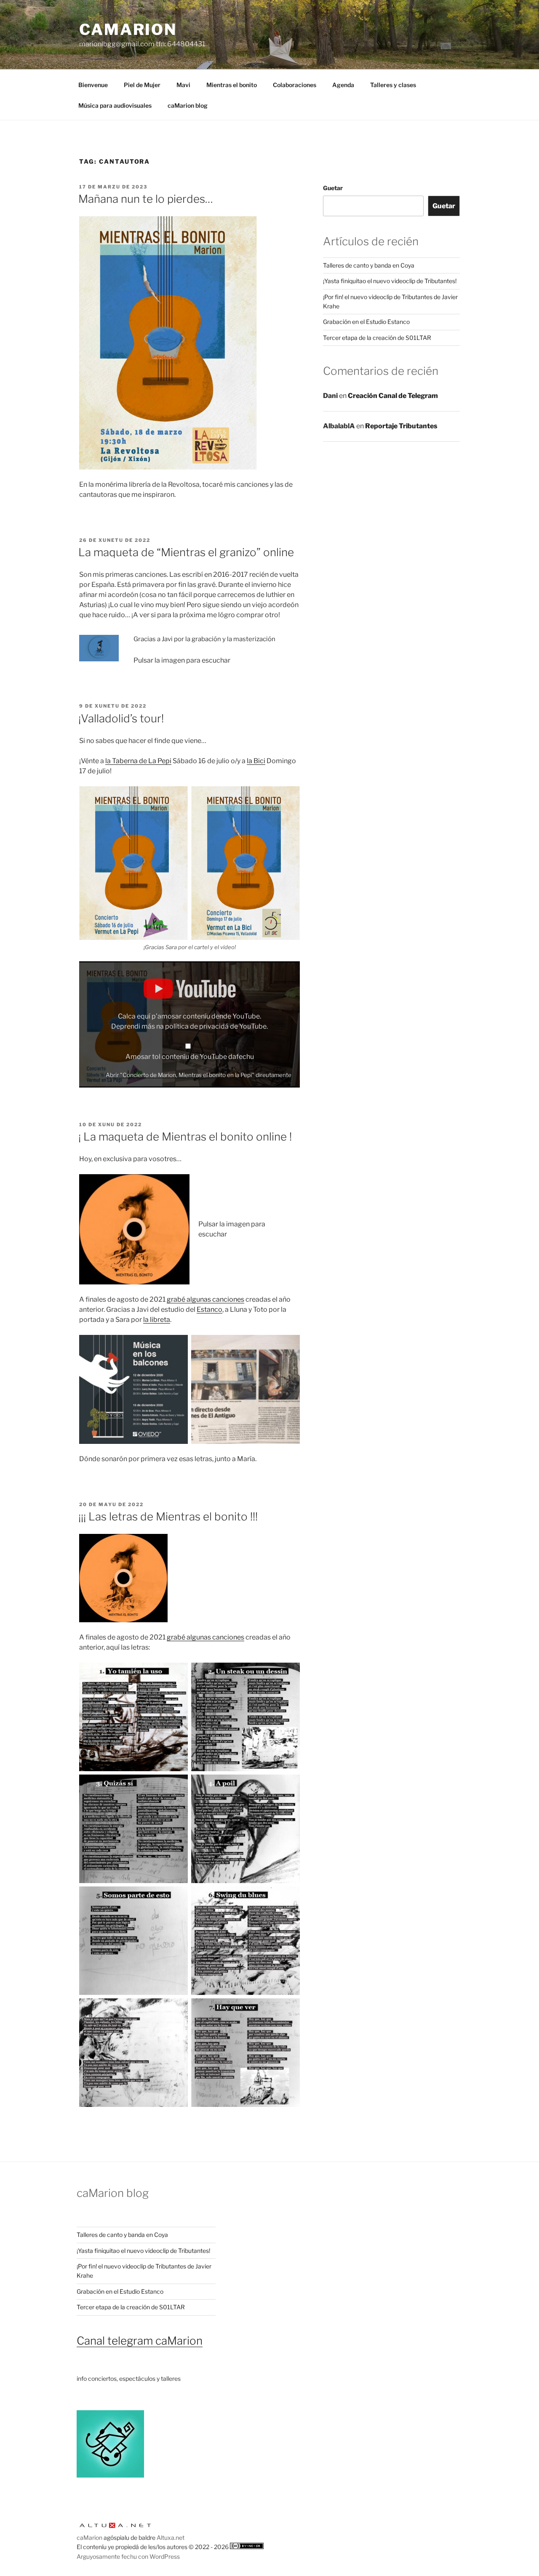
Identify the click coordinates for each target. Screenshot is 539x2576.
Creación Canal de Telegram (393, 396)
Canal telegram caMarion (140, 2341)
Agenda (343, 85)
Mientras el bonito (232, 85)
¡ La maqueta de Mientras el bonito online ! (185, 1137)
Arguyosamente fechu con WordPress (128, 2556)
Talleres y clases (393, 85)
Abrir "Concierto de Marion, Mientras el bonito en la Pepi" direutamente (199, 1075)
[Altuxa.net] (115, 2528)
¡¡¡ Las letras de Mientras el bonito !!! (168, 1516)
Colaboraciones (295, 85)
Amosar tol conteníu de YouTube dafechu (190, 1057)
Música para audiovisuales (115, 105)
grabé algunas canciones (205, 1299)
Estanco (209, 1309)
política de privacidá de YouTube (216, 1026)
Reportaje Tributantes (401, 426)
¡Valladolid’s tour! (121, 718)
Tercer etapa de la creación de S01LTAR (377, 338)
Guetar (333, 188)
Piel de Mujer (142, 85)
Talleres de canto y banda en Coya (369, 265)
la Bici (256, 761)
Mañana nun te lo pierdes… (146, 199)
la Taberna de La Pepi (138, 761)
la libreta (157, 1320)
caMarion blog (188, 105)
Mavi (183, 85)
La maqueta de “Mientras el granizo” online (186, 552)
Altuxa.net (171, 2538)
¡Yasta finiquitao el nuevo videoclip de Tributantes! (390, 281)
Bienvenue (93, 85)
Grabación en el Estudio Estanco (366, 322)
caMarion (128, 29)
